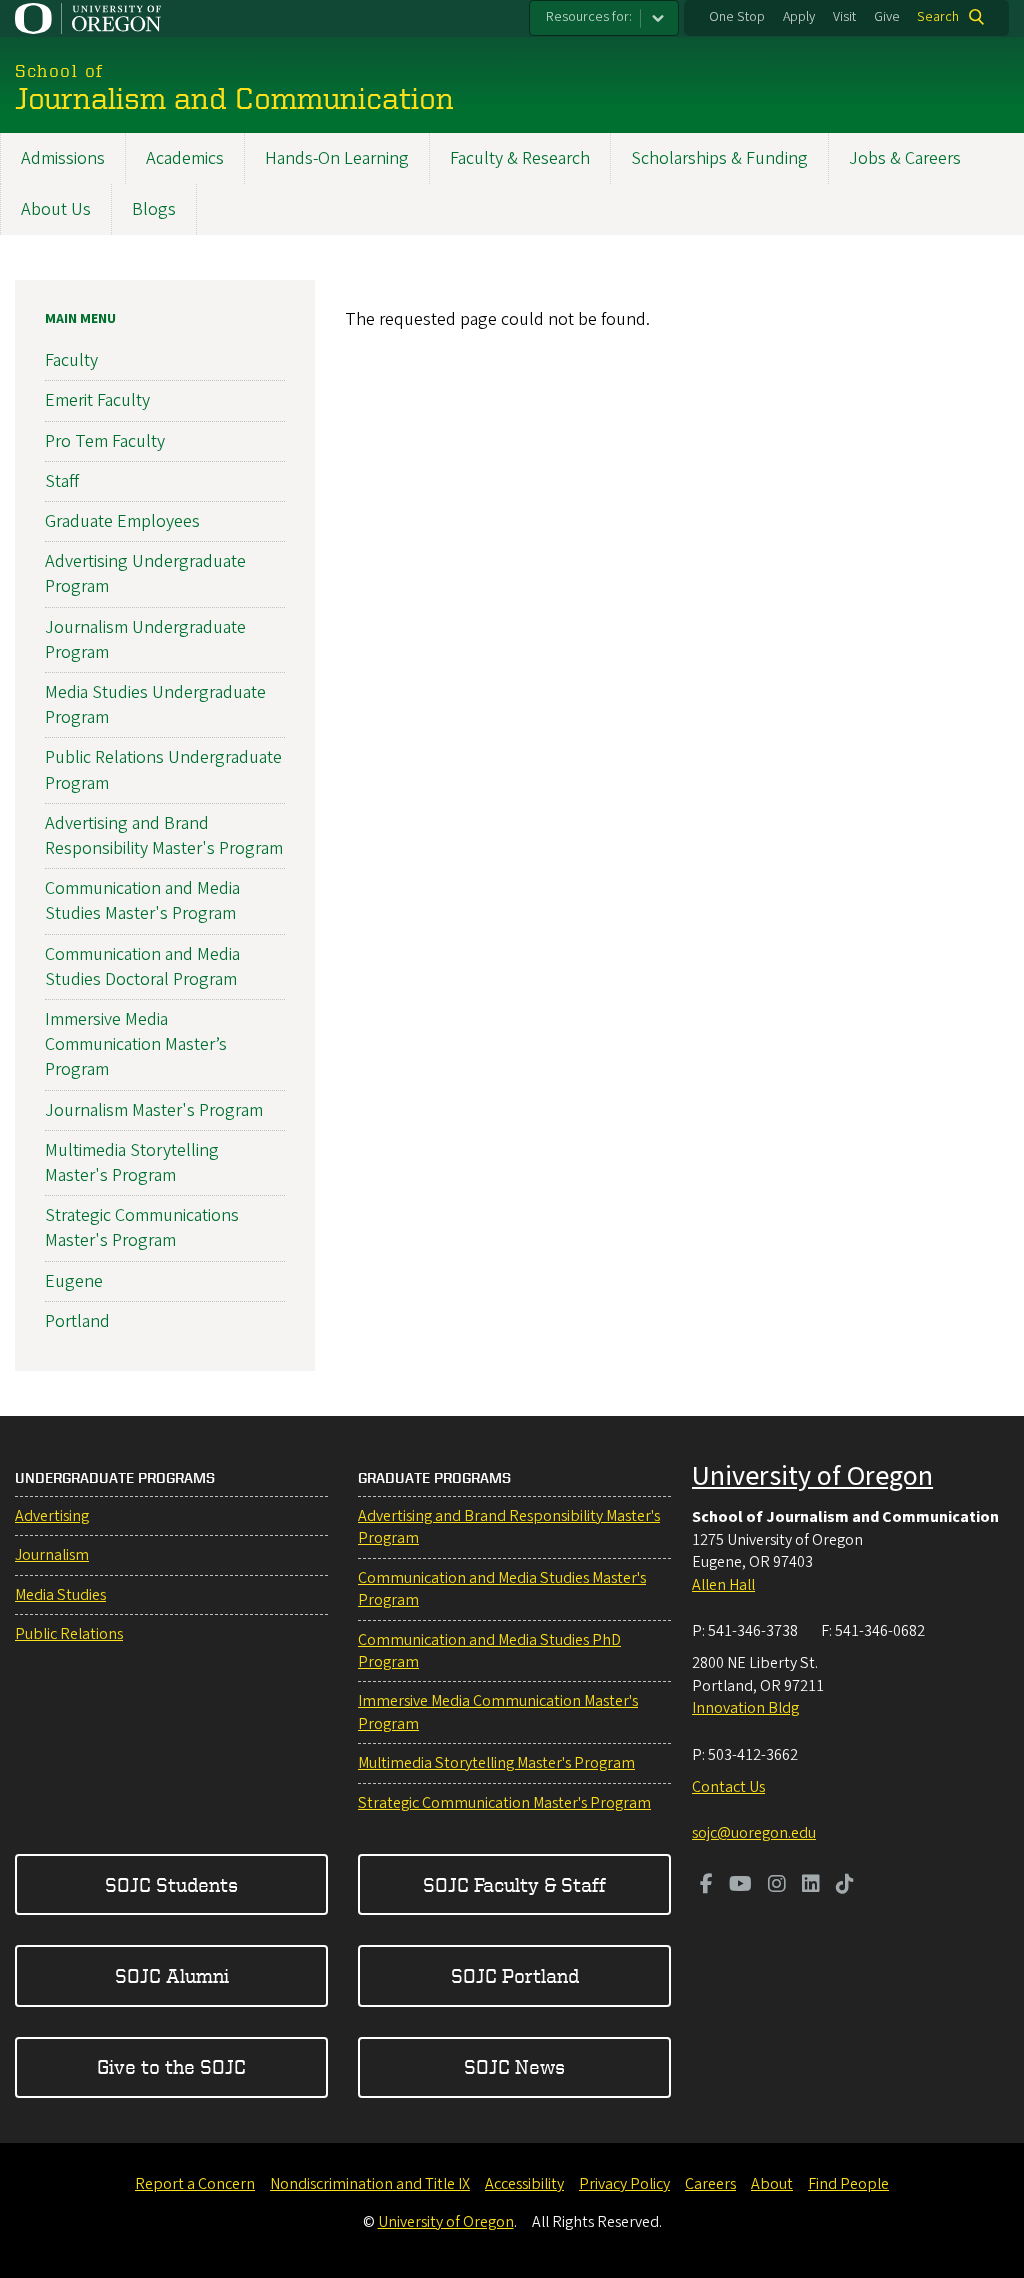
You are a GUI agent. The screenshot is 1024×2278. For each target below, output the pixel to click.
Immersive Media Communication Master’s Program (136, 1044)
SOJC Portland (515, 1975)
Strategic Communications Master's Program (142, 1228)
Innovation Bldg (745, 1708)
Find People (848, 2184)
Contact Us (728, 1787)
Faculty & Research (520, 158)
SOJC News (514, 2066)
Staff (62, 481)
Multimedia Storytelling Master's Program (132, 1163)
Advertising (52, 1516)
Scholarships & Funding (719, 158)
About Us (56, 209)
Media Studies (60, 1595)
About (772, 2184)
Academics (185, 158)
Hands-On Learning (337, 158)
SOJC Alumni (172, 1975)
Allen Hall (723, 1585)
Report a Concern (195, 2184)
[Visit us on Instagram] (777, 1886)
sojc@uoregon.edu (754, 1833)
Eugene (74, 1281)
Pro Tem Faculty (105, 441)
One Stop (737, 17)
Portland (77, 1321)
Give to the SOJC (171, 2066)
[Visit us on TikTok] (845, 1886)
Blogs (154, 209)
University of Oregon (812, 1476)
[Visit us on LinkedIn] (811, 1886)
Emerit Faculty (97, 400)
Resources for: (589, 17)
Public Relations (69, 1634)
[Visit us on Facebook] (706, 1886)
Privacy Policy (624, 2184)
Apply (799, 17)
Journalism (52, 1555)
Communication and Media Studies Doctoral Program (142, 967)
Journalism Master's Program (154, 1110)
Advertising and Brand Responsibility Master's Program (164, 836)
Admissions (63, 158)
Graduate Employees (122, 521)
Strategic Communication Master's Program (504, 1803)
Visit (844, 17)
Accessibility (524, 2184)
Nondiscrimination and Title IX (370, 2184)
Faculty (71, 360)
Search (938, 17)
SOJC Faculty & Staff (514, 1884)
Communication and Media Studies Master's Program (142, 901)
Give (887, 17)
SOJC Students (171, 1884)
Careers (710, 2184)
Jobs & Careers (905, 158)
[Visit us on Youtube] (740, 1886)
